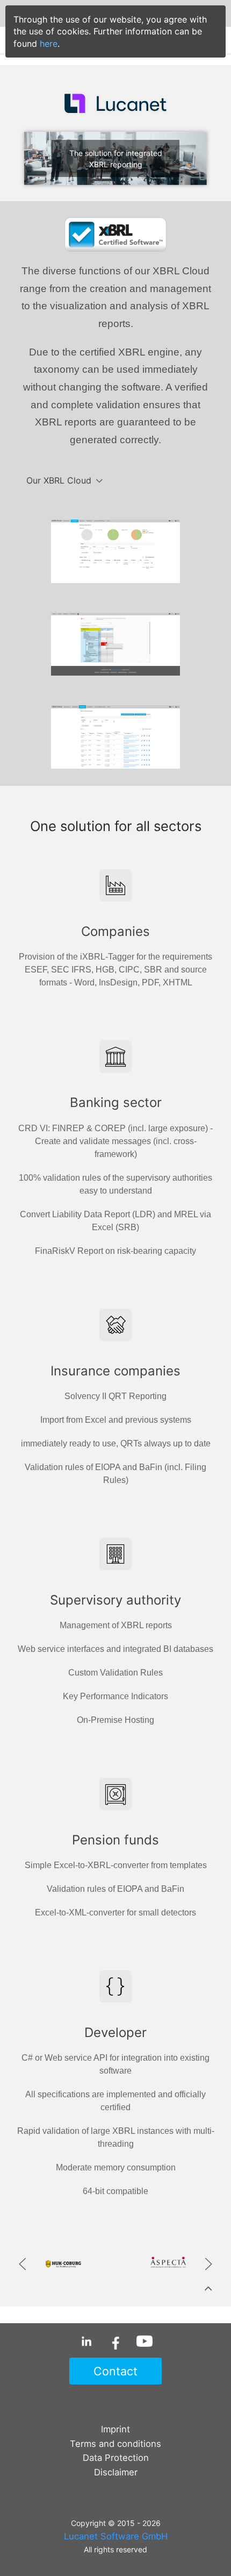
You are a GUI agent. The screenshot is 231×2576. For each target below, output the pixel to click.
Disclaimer (116, 2472)
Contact (115, 2371)
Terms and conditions (115, 2444)
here (49, 44)
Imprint (115, 2429)
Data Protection (116, 2458)
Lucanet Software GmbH (116, 2536)
